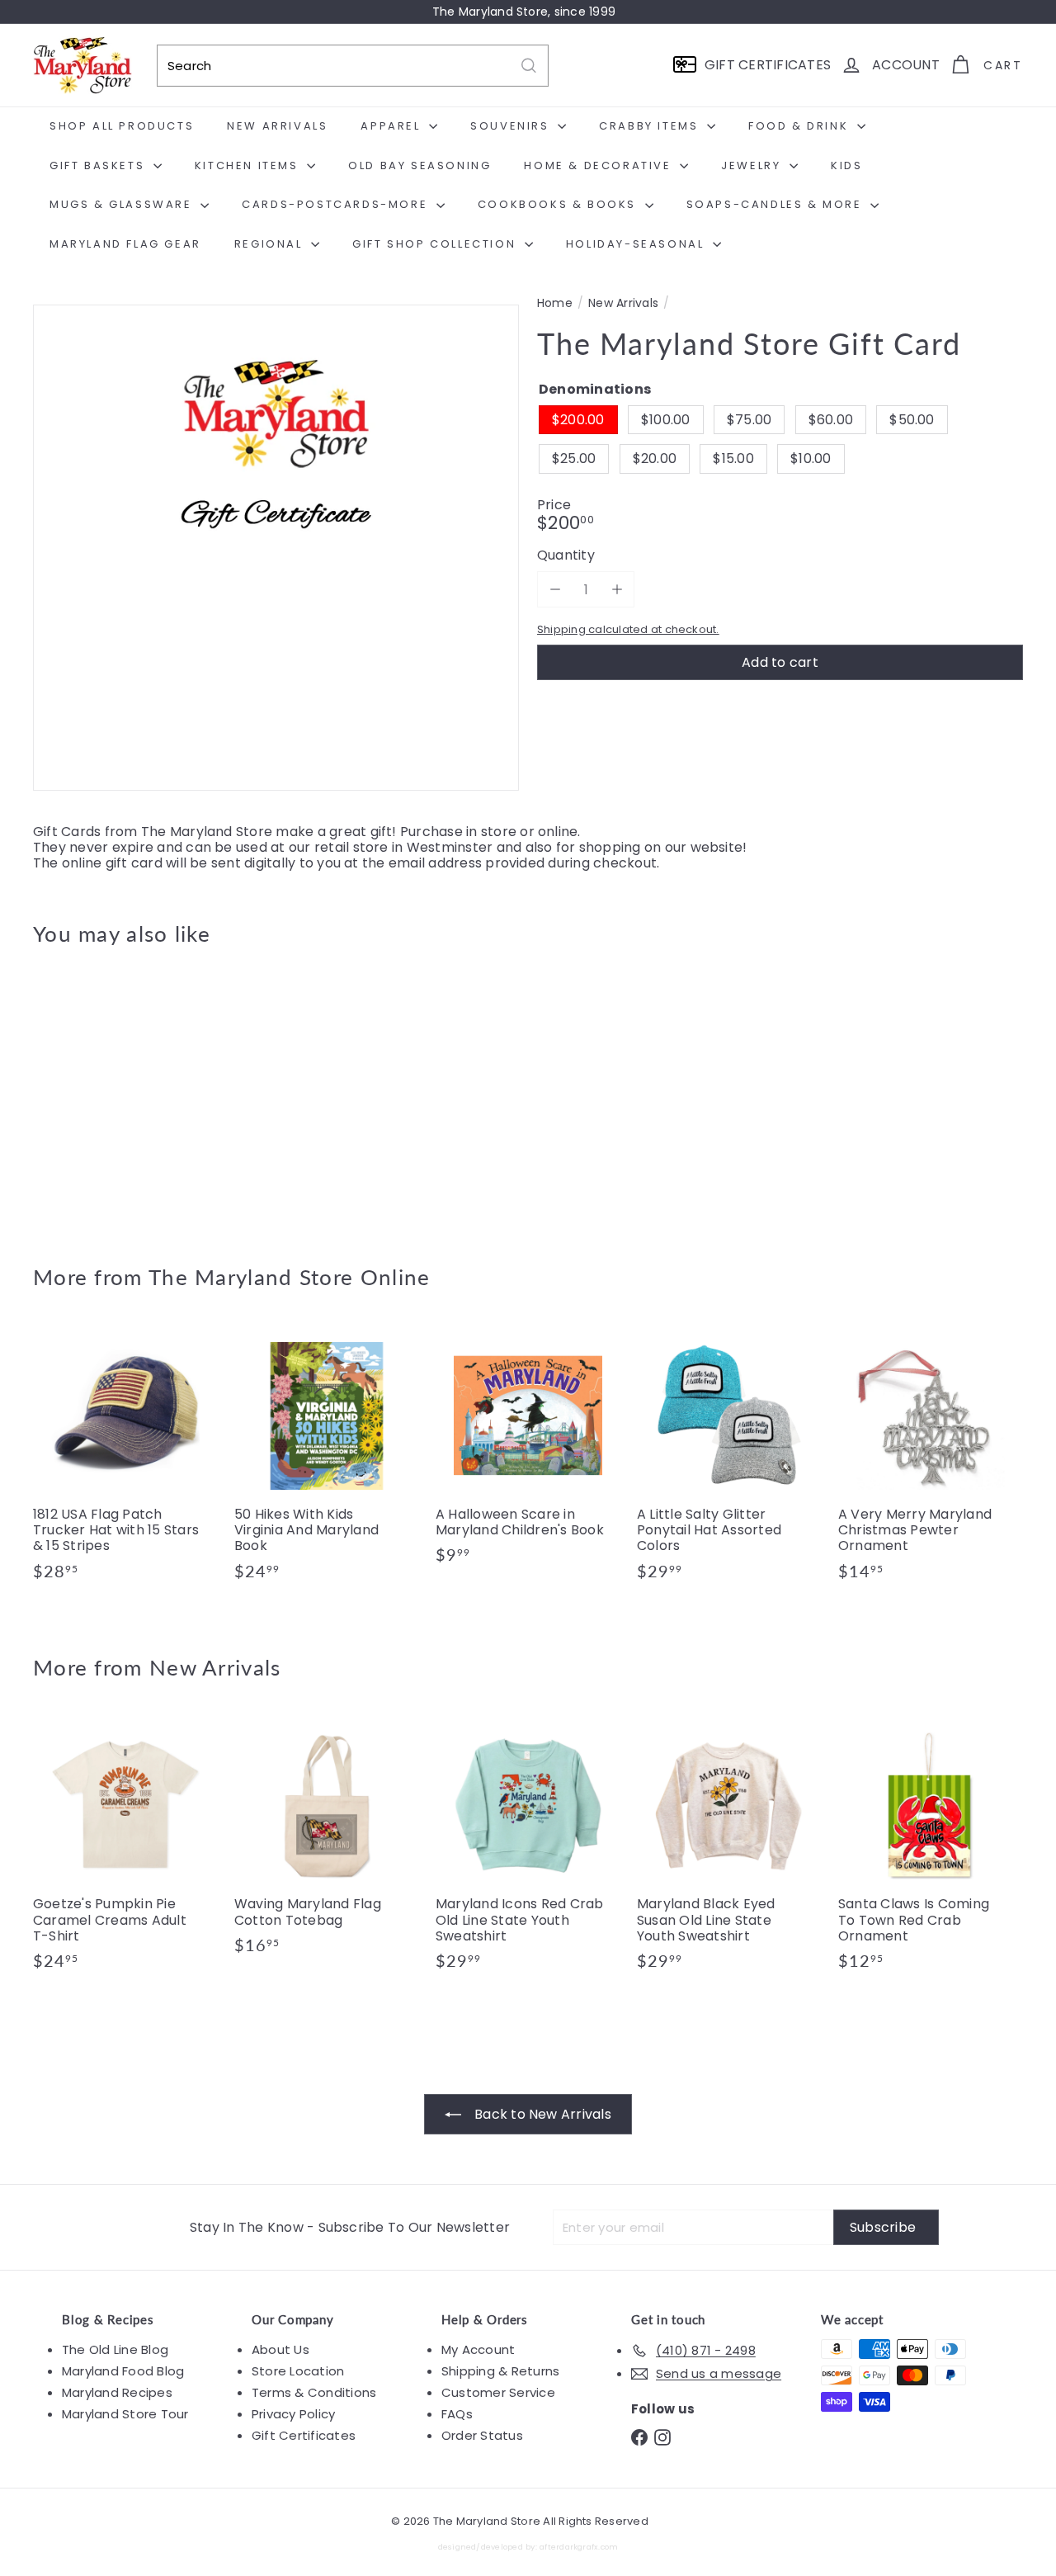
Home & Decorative (600, 165)
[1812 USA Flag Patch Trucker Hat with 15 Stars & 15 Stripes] (125, 1461)
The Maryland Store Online (290, 1277)
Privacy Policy (293, 2414)
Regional (271, 244)
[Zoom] (276, 548)
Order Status (482, 2435)
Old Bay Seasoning (420, 165)
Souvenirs (512, 126)
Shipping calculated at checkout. (628, 629)
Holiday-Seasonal (637, 244)
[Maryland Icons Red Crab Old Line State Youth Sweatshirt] (528, 1850)
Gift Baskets (99, 165)
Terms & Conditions (314, 2392)
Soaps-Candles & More (777, 204)
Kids (846, 165)
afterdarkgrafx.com (579, 2547)
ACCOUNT (906, 65)
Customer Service (498, 2392)
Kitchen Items (249, 165)
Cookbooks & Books (559, 204)
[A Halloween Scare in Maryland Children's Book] (528, 1453)
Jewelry (753, 165)
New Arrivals (277, 126)
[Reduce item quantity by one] (555, 590)
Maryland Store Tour (125, 2414)
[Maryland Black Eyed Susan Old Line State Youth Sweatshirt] (729, 1850)
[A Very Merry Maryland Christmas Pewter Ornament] (931, 1461)
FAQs (457, 2414)
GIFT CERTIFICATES (768, 65)
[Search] (529, 66)
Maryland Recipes (117, 2392)
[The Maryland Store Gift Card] (108, 1094)
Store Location (298, 2371)
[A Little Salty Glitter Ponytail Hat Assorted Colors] (729, 1461)
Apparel (393, 126)
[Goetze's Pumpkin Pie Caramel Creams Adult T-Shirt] (125, 1850)
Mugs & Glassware (123, 204)
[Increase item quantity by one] (617, 590)
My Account (478, 2349)
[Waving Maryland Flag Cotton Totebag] (327, 1842)
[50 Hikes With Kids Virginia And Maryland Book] (327, 1461)
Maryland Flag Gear (125, 244)
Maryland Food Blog (123, 2371)
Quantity (566, 556)
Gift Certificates (304, 2435)
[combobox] (353, 66)
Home (555, 303)
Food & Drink (801, 126)
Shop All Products (122, 126)
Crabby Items (651, 126)
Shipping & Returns (500, 2371)
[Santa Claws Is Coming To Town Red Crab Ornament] (931, 1850)
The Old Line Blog (115, 2349)
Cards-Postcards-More (337, 204)
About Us (280, 2349)
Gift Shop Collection (436, 244)
